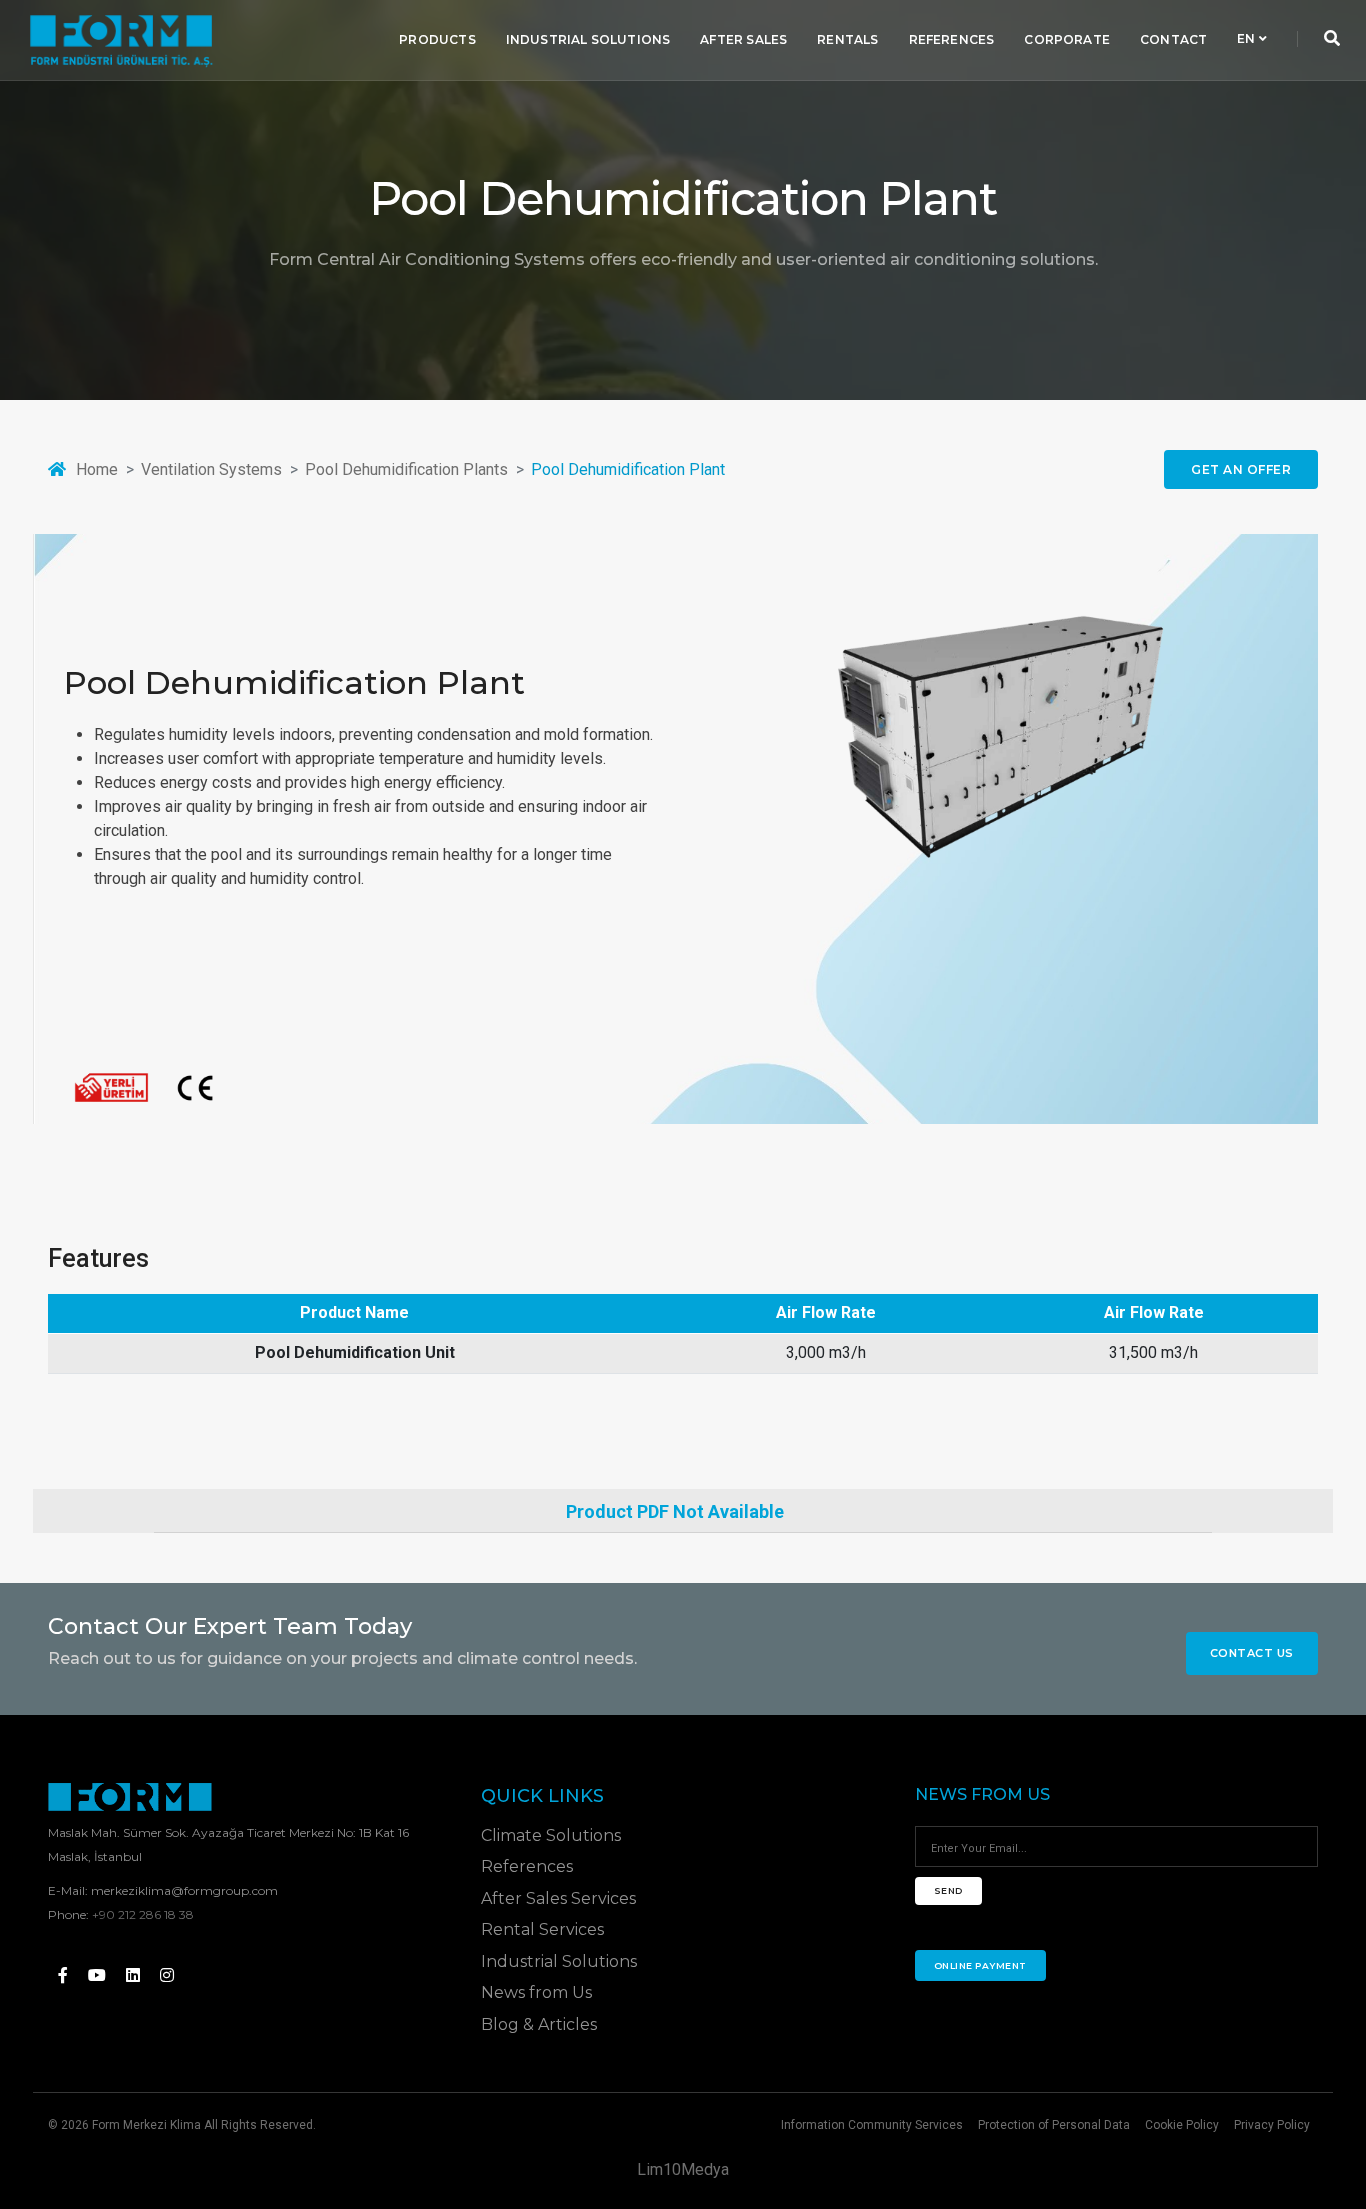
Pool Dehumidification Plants (406, 469)
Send (948, 1890)
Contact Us (1252, 1653)
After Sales (743, 39)
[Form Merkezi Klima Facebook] (63, 1975)
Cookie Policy (1182, 2125)
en (1248, 39)
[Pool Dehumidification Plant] (990, 739)
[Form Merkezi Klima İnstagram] (167, 1975)
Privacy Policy (1272, 2125)
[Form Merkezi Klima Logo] (130, 1797)
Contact (1173, 39)
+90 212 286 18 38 (143, 1914)
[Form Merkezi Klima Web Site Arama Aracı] (1332, 39)
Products (437, 39)
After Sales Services (558, 1898)
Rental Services (542, 1929)
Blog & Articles (539, 2024)
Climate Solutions (551, 1835)
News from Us (536, 1992)
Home (97, 469)
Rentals (847, 39)
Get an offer (1241, 469)
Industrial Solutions (588, 39)
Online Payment (980, 1965)
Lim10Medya (683, 2169)
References (952, 39)
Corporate (1067, 39)
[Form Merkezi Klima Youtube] (97, 1975)
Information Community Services (872, 2125)
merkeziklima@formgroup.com (184, 1890)
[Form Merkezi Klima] (121, 40)
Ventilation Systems (211, 469)
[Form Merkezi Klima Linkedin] (133, 1975)
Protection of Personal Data (1054, 2125)
